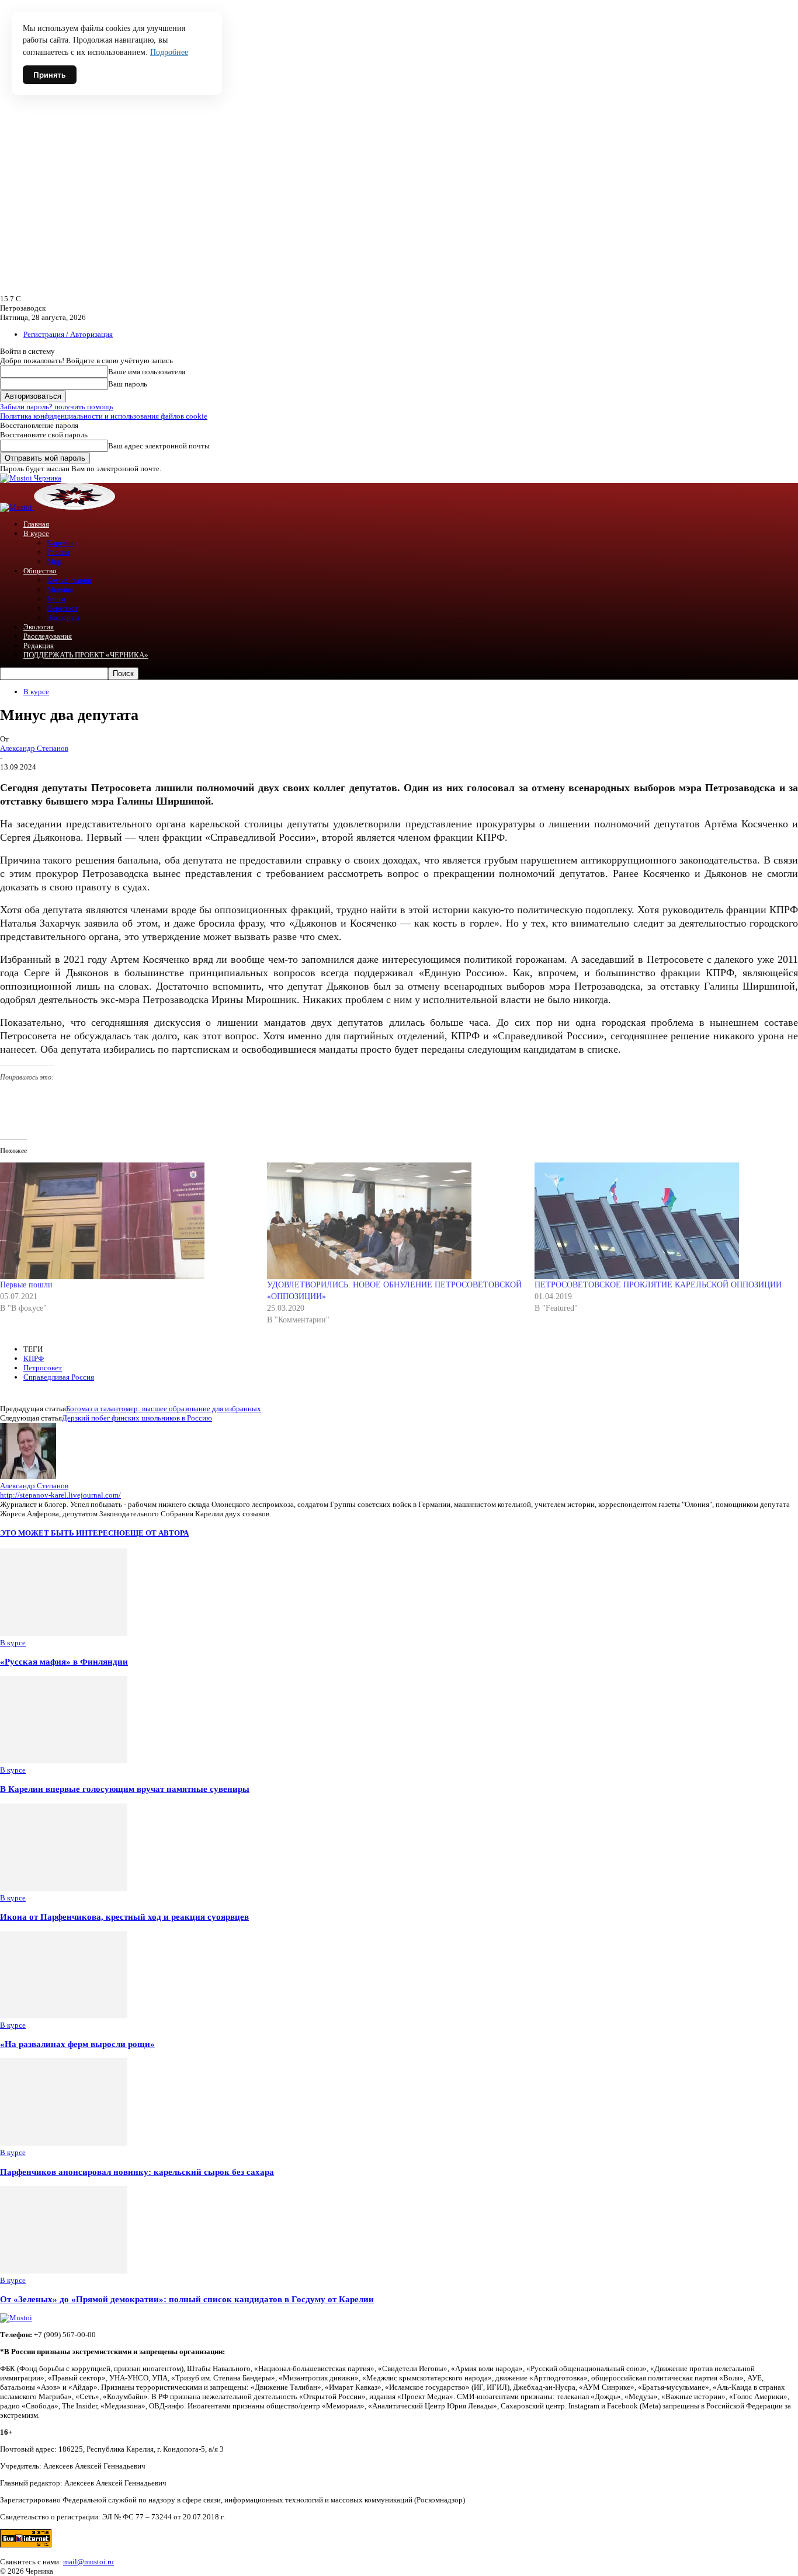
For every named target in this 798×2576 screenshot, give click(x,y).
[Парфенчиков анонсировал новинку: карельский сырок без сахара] (64, 2143)
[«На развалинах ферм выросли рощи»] (64, 2016)
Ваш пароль (128, 384)
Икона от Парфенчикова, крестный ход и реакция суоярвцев (124, 1917)
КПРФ (34, 1358)
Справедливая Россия (59, 1377)
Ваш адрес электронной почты (159, 446)
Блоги (56, 599)
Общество (40, 571)
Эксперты (63, 617)
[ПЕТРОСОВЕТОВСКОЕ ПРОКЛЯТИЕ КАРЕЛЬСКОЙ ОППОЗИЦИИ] (662, 1221)
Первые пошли (26, 1285)
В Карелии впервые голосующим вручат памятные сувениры (125, 1789)
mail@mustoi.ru (89, 2562)
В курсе (36, 533)
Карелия (60, 543)
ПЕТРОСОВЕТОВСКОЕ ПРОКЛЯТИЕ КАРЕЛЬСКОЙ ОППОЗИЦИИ (658, 1285)
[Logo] (17, 507)
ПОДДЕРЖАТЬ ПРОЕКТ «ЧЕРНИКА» (86, 655)
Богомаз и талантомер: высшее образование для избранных (164, 1409)
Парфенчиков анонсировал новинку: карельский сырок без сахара (137, 2172)
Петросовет (43, 1368)
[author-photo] (28, 1476)
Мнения (60, 589)
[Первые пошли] (128, 1221)
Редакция (39, 645)
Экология (39, 627)
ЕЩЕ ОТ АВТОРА (157, 1533)
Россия (58, 552)
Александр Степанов (34, 748)
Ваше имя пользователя (147, 372)
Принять (50, 75)
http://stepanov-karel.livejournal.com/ (60, 1495)
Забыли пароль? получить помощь (57, 407)
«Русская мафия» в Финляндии (64, 1661)
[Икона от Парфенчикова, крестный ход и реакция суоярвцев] (64, 1889)
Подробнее (169, 52)
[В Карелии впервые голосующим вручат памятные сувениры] (64, 1761)
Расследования (48, 636)
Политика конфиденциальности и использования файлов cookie (104, 416)
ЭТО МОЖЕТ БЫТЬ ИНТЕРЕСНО (63, 1533)
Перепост (63, 608)
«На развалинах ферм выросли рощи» (77, 2044)
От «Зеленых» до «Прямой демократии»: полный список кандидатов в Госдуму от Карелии (187, 2299)
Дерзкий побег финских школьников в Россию (137, 1418)
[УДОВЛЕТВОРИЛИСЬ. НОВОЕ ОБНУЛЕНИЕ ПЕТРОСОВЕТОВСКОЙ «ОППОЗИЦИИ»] (395, 1221)
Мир (54, 561)
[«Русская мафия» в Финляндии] (64, 1633)
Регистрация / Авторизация (68, 334)
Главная (36, 524)
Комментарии (69, 580)
